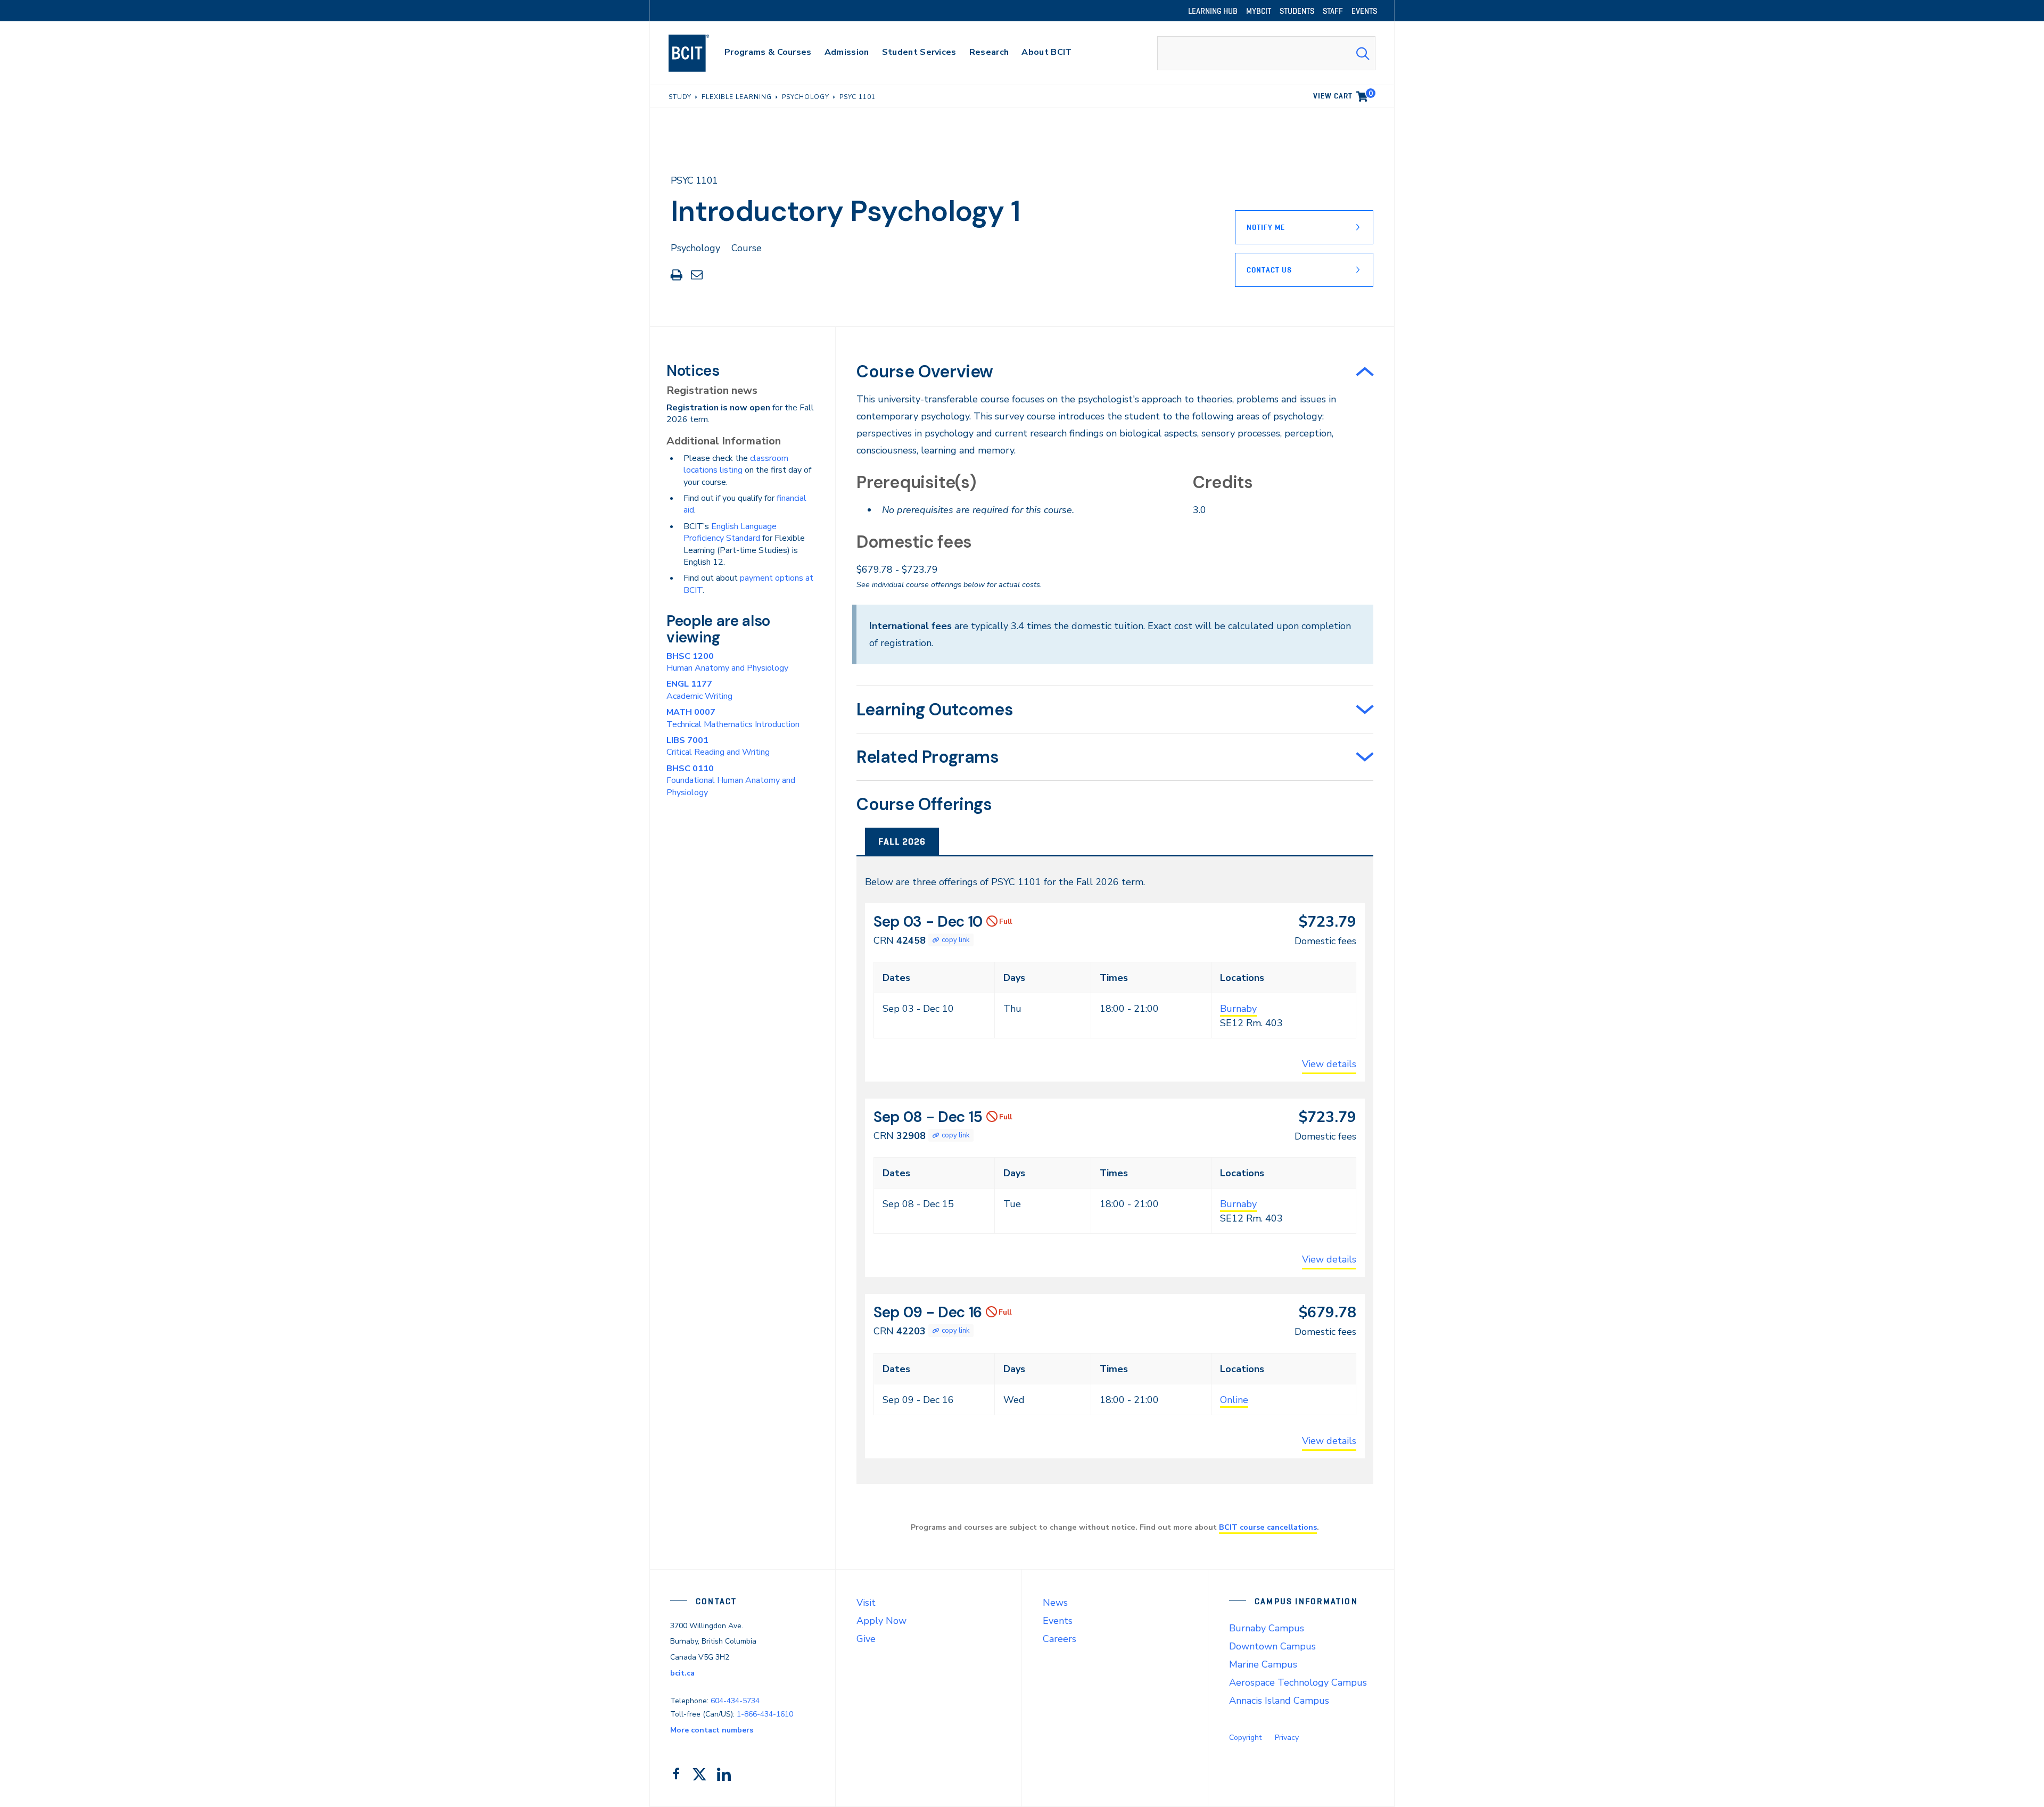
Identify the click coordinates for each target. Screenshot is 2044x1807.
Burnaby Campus (1267, 1628)
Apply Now (881, 1621)
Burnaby (1238, 1009)
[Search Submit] (1363, 53)
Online (1234, 1400)
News (1055, 1603)
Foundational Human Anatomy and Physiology (731, 781)
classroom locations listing (736, 464)
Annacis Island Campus (1279, 1701)
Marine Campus (1263, 1664)
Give (866, 1639)
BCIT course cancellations (1268, 1527)
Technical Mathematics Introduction (733, 718)
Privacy (1287, 1738)
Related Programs (928, 757)
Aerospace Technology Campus (1298, 1682)
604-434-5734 (735, 1701)
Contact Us (1269, 270)
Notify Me (1266, 227)
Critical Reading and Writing (718, 746)
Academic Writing (699, 690)
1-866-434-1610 (765, 1714)
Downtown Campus (1272, 1646)
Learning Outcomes (935, 709)
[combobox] (1266, 53)
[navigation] (699, 53)
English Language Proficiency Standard (730, 532)
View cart (1343, 94)
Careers (1060, 1639)
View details (1329, 1064)
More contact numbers (712, 1730)
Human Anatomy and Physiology (727, 662)
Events (1058, 1621)
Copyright (1245, 1738)
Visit (866, 1603)
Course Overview (925, 372)
